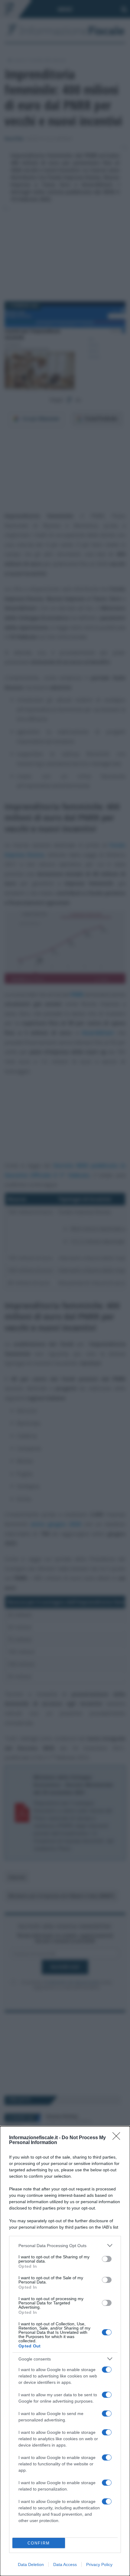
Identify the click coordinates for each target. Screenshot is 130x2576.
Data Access (65, 2564)
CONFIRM (39, 2543)
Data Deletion (31, 2564)
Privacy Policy (99, 2564)
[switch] (107, 2259)
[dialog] (65, 2351)
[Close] (118, 2138)
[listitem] (65, 2245)
